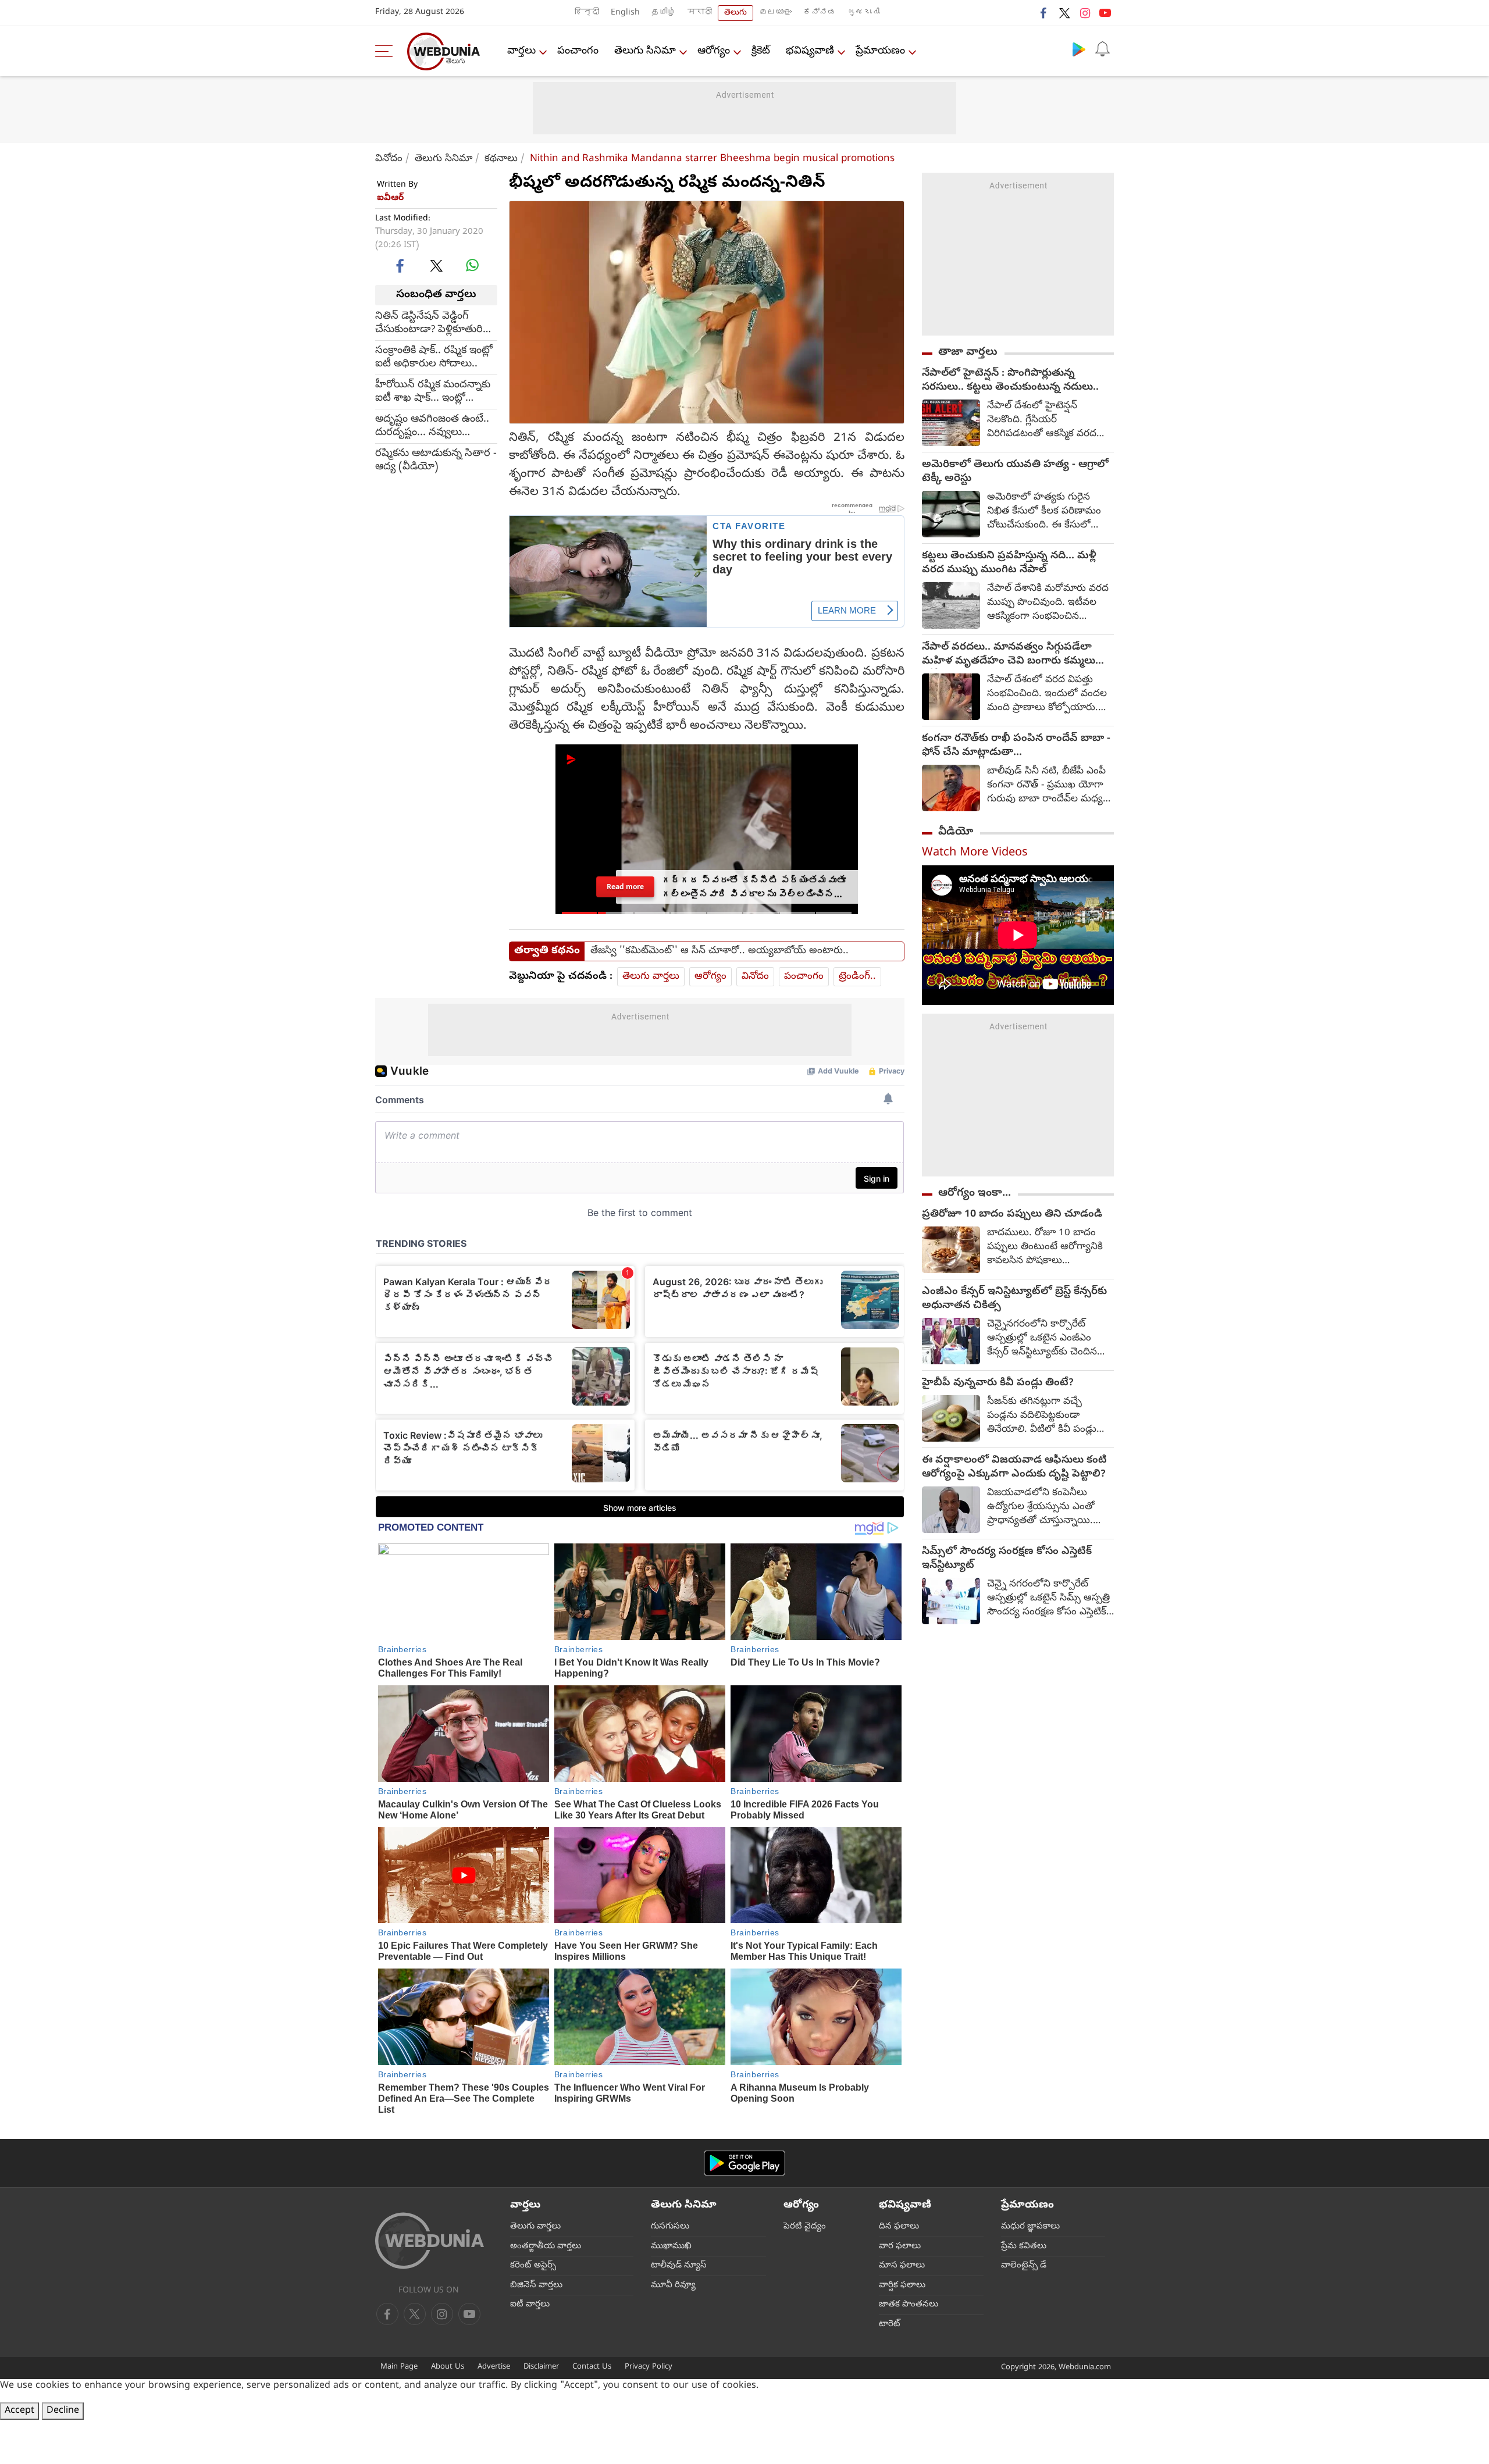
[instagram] (1085, 13)
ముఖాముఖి (671, 2247)
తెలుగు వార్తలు (651, 977)
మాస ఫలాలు (902, 2266)
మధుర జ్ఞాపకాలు (1030, 2227)
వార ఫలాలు (900, 2247)
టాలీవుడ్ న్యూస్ (679, 2266)
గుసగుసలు (670, 2227)
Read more (625, 887)
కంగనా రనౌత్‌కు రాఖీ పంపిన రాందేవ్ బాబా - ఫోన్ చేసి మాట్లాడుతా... (1016, 746)
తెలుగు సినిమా (645, 51)
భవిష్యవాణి (810, 51)
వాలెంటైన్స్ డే (1024, 2266)
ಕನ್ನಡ (820, 13)
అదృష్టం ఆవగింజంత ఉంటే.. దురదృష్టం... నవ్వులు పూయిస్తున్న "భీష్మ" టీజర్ (432, 426)
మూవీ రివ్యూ (673, 2285)
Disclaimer (541, 2367)
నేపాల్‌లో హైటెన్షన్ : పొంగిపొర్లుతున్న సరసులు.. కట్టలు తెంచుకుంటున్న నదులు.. (1010, 381)
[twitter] (1064, 13)
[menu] (387, 51)
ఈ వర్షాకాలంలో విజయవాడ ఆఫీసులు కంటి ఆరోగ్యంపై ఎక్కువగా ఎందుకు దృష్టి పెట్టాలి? (1014, 1468)
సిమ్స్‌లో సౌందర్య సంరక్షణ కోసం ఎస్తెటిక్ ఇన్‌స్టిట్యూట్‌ (1007, 1559)
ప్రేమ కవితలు (1024, 2247)
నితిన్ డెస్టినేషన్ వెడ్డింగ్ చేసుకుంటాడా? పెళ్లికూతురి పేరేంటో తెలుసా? (429, 323)
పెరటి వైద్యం (805, 2227)
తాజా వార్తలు (968, 352)
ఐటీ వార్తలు (530, 2305)
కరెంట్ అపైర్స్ (533, 2266)
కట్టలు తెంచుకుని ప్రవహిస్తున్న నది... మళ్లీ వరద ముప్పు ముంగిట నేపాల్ (1009, 564)
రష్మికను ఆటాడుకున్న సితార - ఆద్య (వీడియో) (436, 460)
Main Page (399, 2367)
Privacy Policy (649, 2367)
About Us (448, 2367)
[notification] (1102, 49)
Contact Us (592, 2367)
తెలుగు (735, 13)
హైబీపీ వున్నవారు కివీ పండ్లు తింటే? (998, 1383)
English (625, 13)
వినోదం (389, 159)
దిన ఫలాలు (899, 2227)
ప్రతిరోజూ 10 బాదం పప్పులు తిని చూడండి (1012, 1215)
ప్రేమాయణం (880, 51)
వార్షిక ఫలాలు (902, 2285)
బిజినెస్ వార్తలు (536, 2285)
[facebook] (1044, 13)
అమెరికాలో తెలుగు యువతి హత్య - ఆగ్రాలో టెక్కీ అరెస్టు (1015, 472)
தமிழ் (664, 13)
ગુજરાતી (864, 13)
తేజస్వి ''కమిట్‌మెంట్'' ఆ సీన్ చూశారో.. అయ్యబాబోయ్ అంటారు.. (719, 951)
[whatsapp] (472, 265)
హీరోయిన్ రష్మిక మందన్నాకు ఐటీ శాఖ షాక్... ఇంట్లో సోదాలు (433, 391)
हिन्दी (587, 13)
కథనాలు (501, 159)
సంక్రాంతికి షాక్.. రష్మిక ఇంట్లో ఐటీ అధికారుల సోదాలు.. (434, 357)
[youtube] (1105, 13)
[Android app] (744, 2163)
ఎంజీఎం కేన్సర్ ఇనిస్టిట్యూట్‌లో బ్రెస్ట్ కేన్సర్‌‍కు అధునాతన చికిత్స (1014, 1299)
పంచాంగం (578, 51)
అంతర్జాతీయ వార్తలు (546, 2247)
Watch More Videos (975, 853)
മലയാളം (775, 13)
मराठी (700, 13)
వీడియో (956, 832)
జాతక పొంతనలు (909, 2305)
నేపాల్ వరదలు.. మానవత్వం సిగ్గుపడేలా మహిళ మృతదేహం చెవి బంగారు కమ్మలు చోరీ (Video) (1009, 655)
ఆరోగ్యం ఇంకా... (975, 1193)
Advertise (494, 2367)
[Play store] (1079, 49)
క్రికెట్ (761, 51)
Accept (19, 2411)
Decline (63, 2411)
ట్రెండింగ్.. (857, 977)
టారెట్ (890, 2324)
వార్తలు (521, 51)
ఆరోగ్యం (714, 51)
